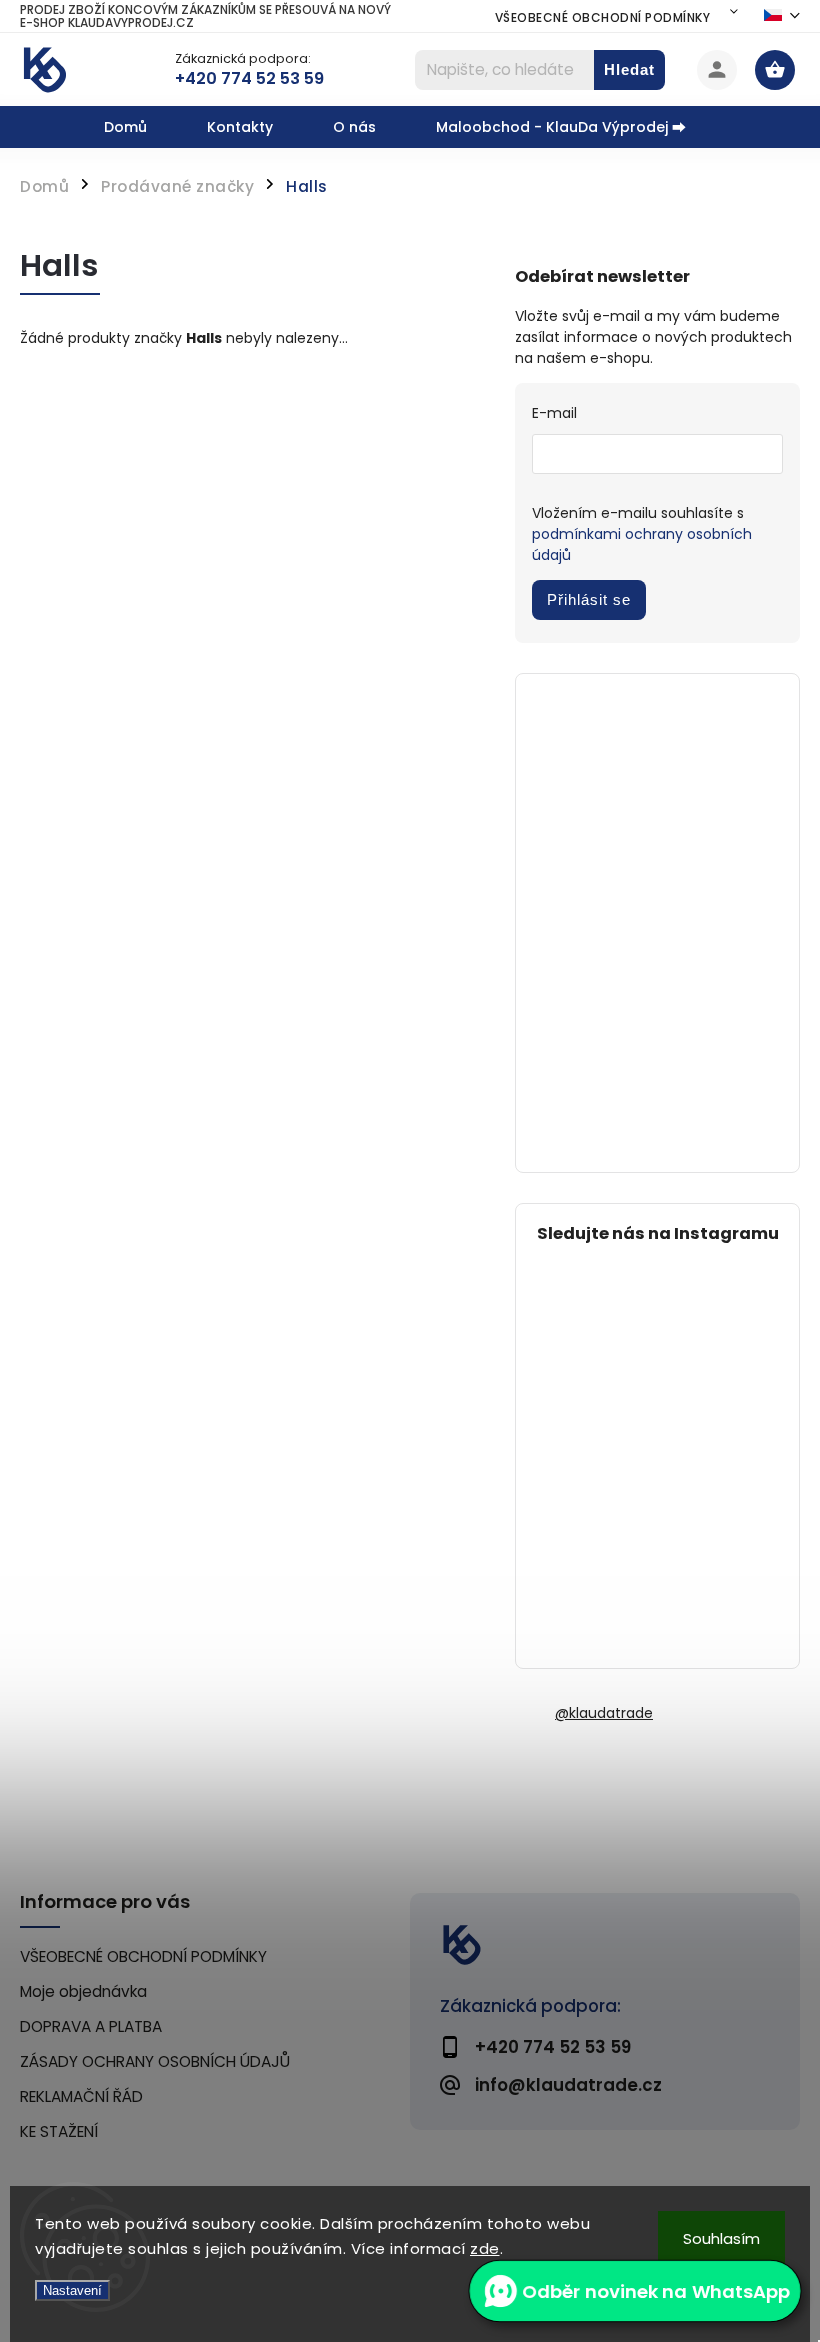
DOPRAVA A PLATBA (91, 2026)
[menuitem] (140, 127)
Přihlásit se (589, 599)
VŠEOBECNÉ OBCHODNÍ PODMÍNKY (603, 17)
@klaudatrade (604, 1713)
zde (485, 2248)
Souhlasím (721, 2238)
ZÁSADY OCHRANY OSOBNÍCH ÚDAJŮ (155, 2061)
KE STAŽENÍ (59, 2131)
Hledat (629, 69)
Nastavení (72, 2290)
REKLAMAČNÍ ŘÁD (81, 2096)
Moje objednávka (83, 1991)
